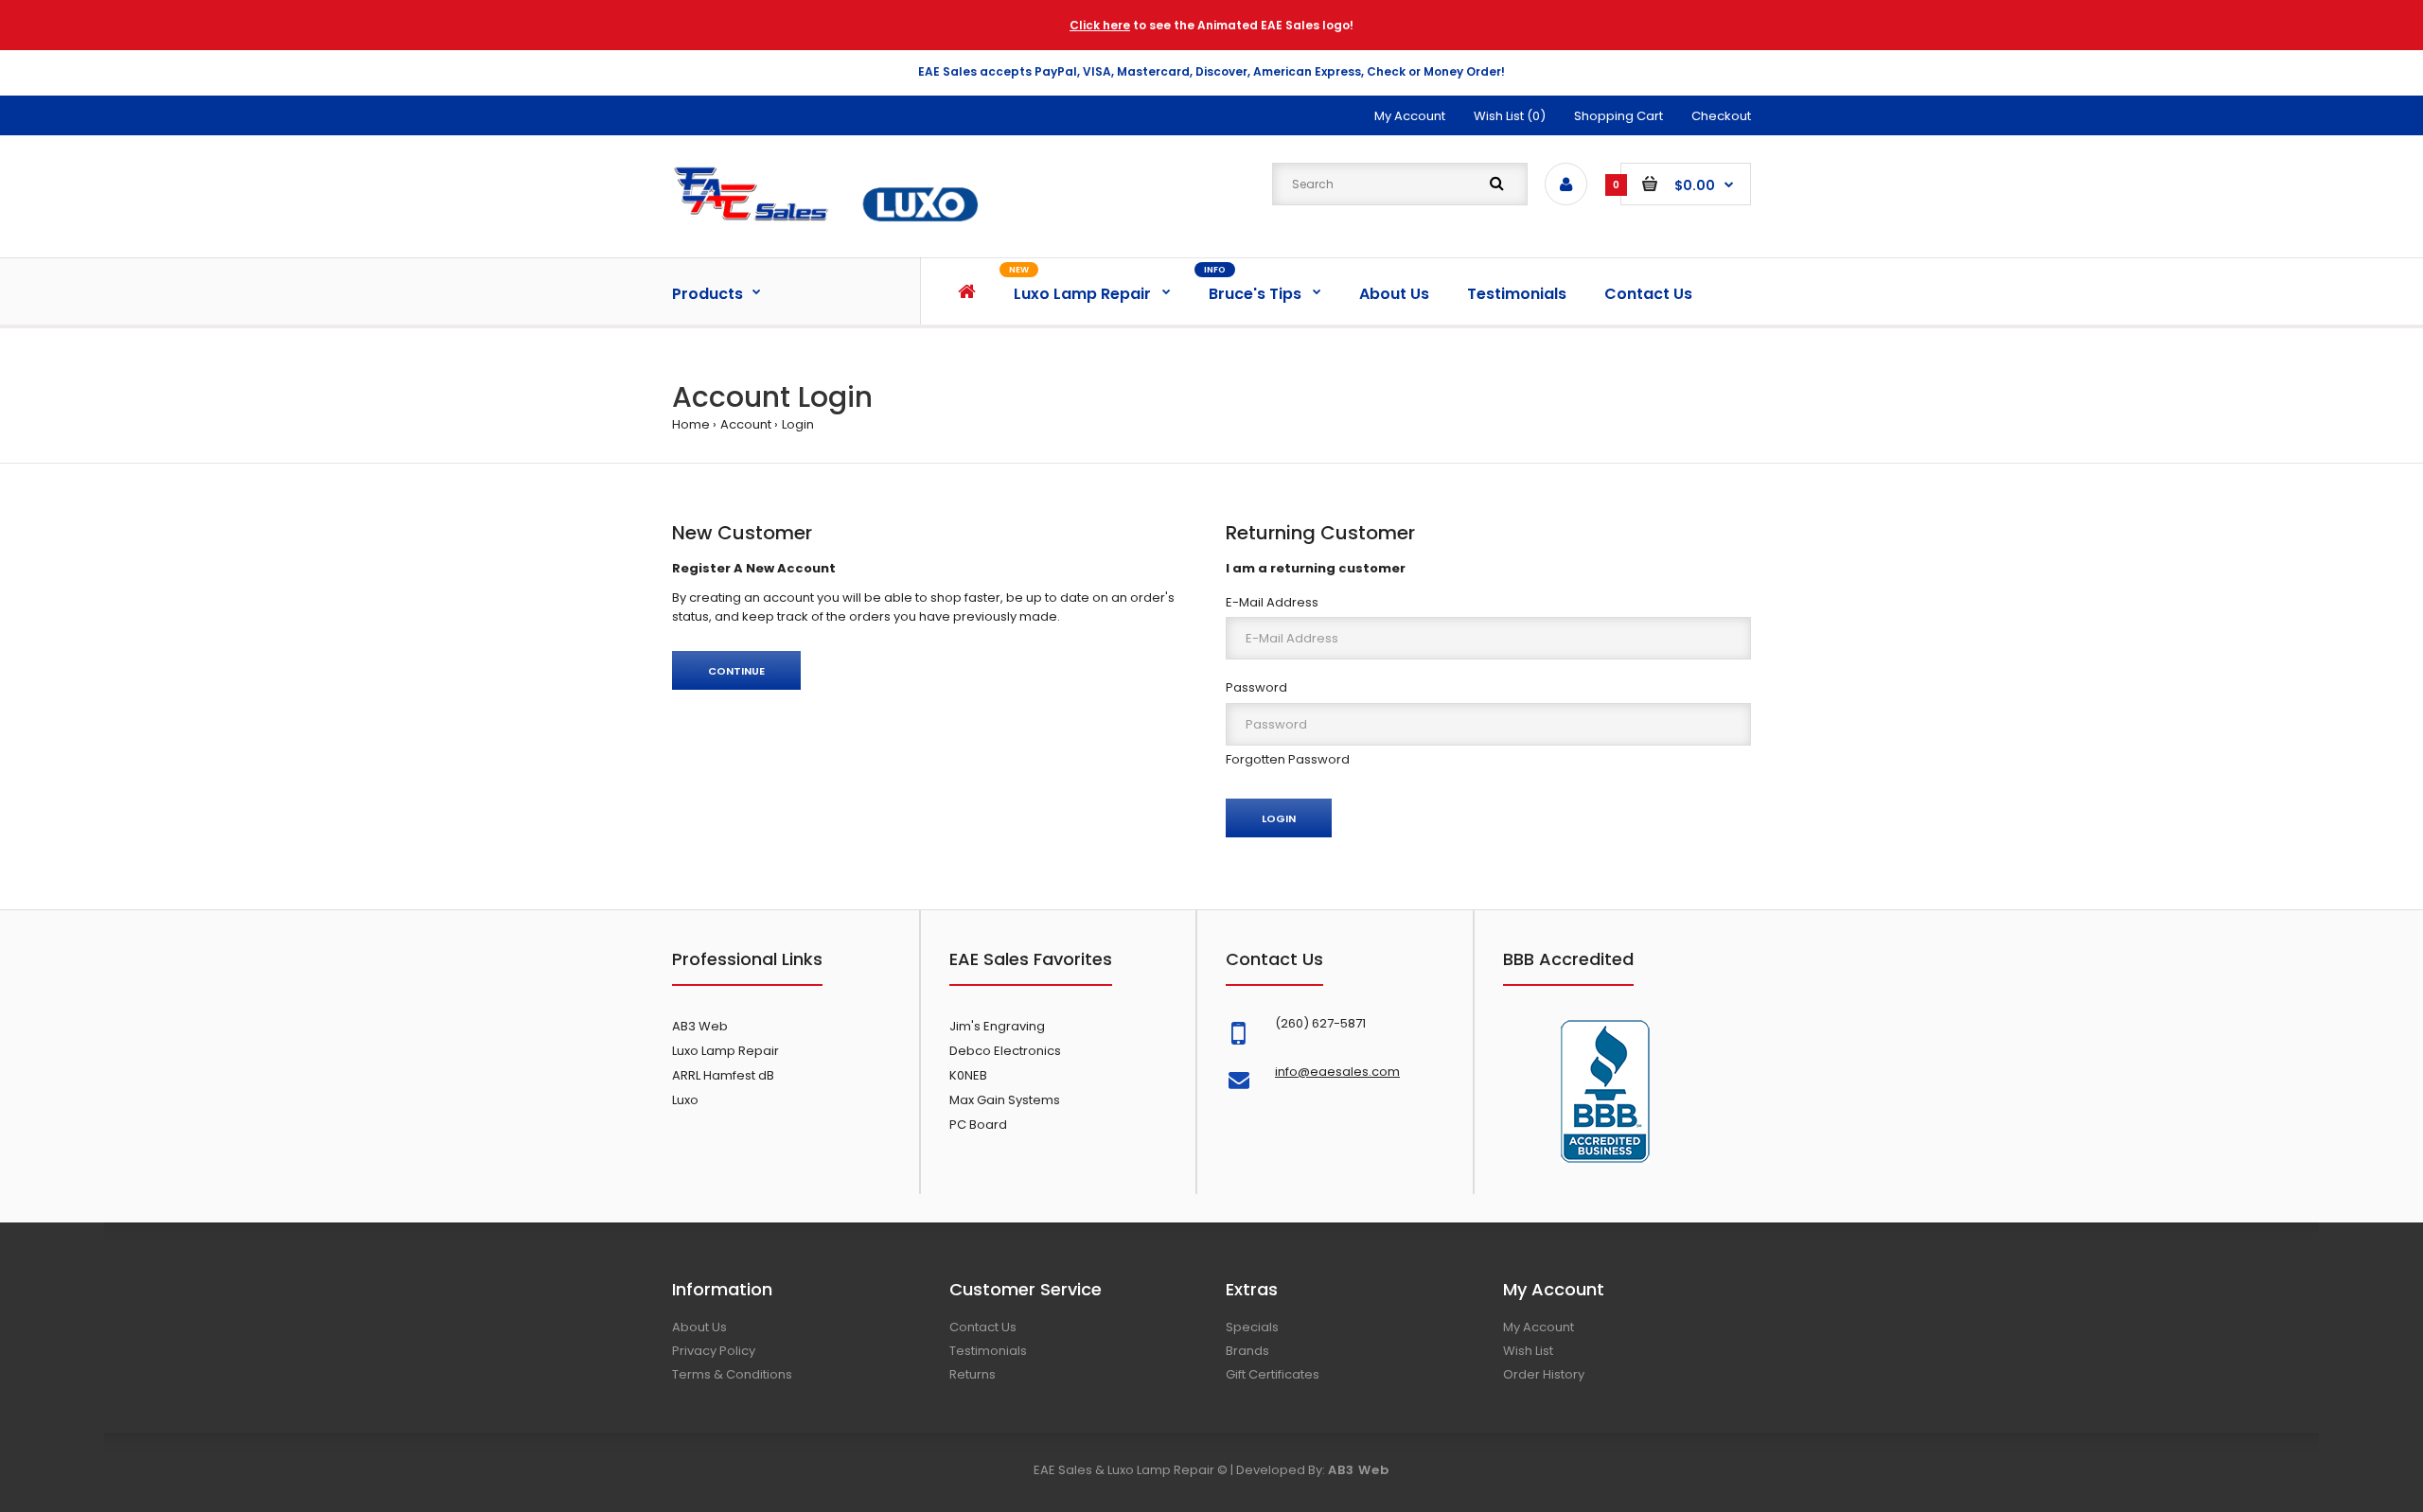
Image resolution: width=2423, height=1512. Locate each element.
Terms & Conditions (732, 1374)
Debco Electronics (1005, 1051)
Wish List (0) (1510, 116)
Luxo (685, 1100)
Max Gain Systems (1005, 1100)
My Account (1410, 116)
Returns (973, 1374)
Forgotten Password (1288, 759)
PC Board (978, 1125)
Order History (1544, 1374)
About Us (699, 1327)
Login (798, 424)
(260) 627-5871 (1320, 1023)
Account (746, 424)
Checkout (1721, 116)
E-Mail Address (1272, 602)
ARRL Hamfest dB (723, 1075)
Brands (1247, 1351)
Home (691, 424)
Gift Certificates (1273, 1374)
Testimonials (988, 1351)
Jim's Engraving (997, 1026)
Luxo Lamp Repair (725, 1051)
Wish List (1528, 1351)
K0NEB (968, 1075)
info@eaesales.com (1337, 1072)
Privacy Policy (714, 1351)
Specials (1252, 1327)
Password (1256, 687)
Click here (1100, 25)
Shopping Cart (1618, 116)
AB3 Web (700, 1026)
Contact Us (983, 1327)
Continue (736, 671)
